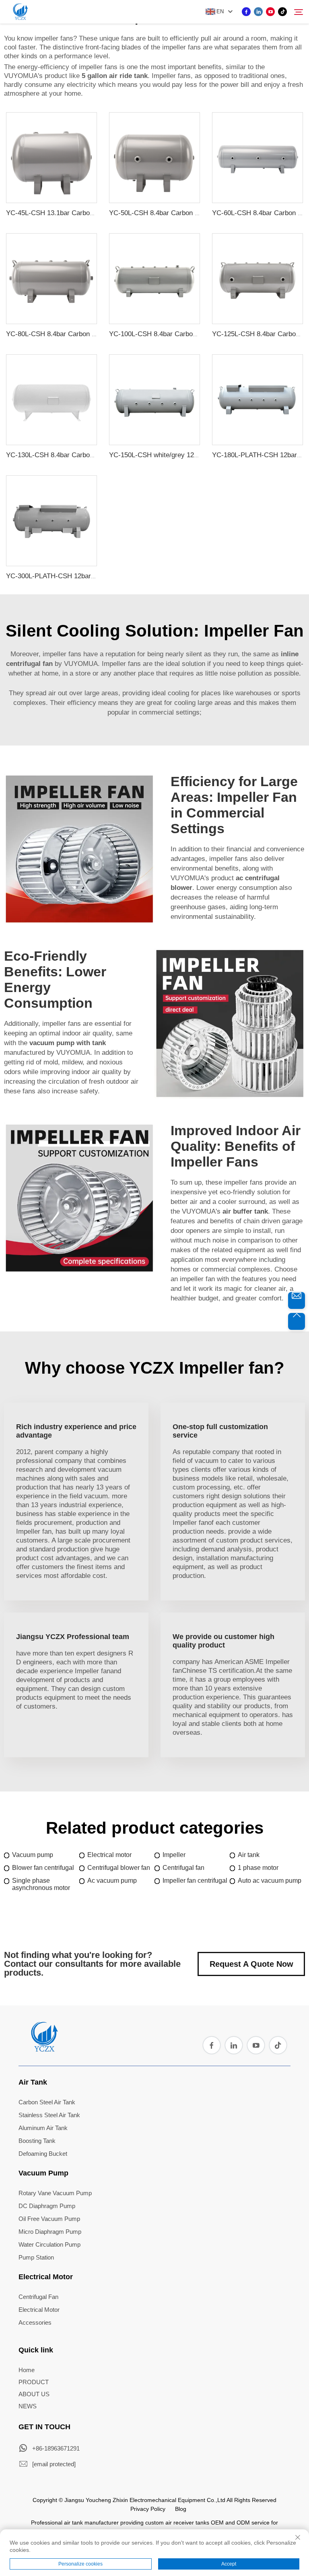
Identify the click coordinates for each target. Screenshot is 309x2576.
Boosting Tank (37, 2141)
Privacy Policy (148, 2509)
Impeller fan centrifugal (195, 1881)
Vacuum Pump (43, 2173)
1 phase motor (258, 1868)
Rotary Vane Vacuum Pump (55, 2193)
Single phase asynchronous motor (41, 1884)
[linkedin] (258, 12)
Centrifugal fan (183, 1868)
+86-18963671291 (56, 2448)
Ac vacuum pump (112, 1881)
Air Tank (33, 2082)
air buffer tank (245, 1211)
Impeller (174, 1855)
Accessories (35, 2322)
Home (27, 2370)
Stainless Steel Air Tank (49, 2115)
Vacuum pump (33, 1855)
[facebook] (246, 12)
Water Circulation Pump (49, 2244)
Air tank (249, 1855)
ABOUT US (34, 2394)
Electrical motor (109, 1855)
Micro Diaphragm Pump (50, 2232)
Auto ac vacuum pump (270, 1881)
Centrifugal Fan (38, 2297)
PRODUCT (34, 2382)
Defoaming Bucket (43, 2154)
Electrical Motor (46, 2277)
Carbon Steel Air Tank (47, 2102)
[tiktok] (282, 12)
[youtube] (270, 12)
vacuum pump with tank (68, 1043)
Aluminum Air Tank (43, 2128)
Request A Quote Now (251, 1964)
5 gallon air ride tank (115, 76)
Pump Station (36, 2257)
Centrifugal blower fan (119, 1868)
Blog (181, 2509)
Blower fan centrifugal (43, 1868)
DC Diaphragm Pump (47, 2206)
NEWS (28, 2406)
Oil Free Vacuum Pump (49, 2219)
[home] (44, 2049)
